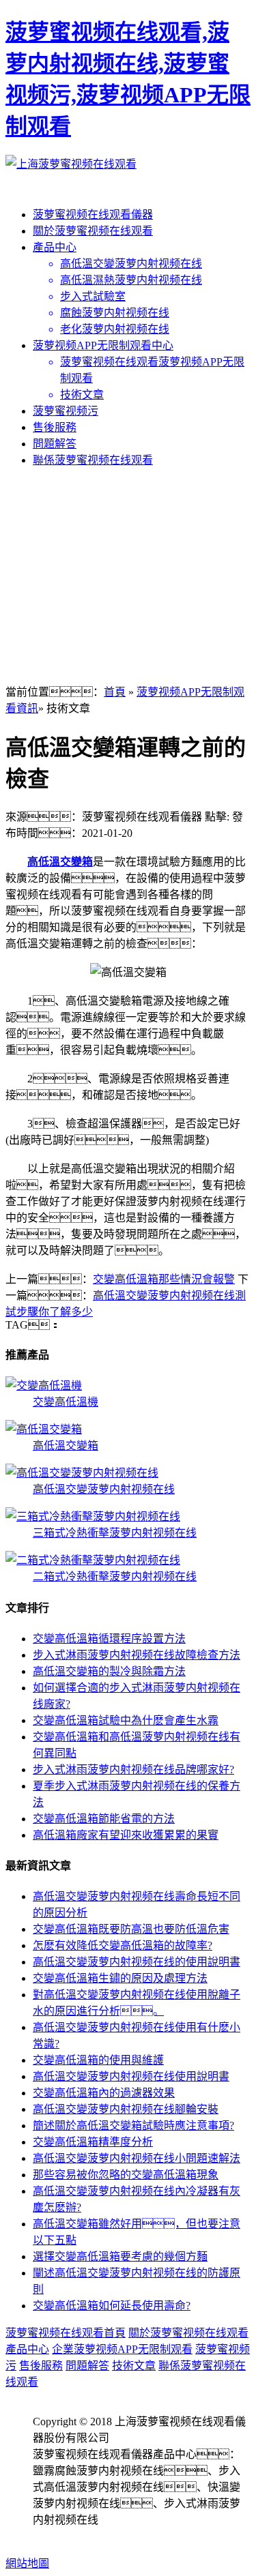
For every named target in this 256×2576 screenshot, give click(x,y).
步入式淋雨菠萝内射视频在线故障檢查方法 (137, 1655)
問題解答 (55, 444)
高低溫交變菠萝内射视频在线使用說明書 (131, 2076)
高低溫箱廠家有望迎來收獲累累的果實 (126, 1835)
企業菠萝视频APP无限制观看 (122, 2349)
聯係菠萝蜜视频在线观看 (93, 460)
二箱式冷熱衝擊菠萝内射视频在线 (115, 1576)
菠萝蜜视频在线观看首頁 (66, 2333)
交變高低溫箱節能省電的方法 (104, 1819)
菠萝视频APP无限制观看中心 (103, 345)
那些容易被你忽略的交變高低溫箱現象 (126, 2175)
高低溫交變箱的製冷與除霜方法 (109, 1671)
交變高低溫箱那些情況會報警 (164, 1279)
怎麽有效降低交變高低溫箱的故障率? (123, 1945)
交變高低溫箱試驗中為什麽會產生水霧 (126, 1720)
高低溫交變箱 (60, 862)
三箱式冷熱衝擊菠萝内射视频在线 (115, 1533)
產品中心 (55, 247)
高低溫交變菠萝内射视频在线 (104, 1489)
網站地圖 (27, 2563)
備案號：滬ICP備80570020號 (112, 2536)
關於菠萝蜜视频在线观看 (93, 231)
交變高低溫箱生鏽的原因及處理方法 (120, 1978)
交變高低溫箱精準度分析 (93, 2142)
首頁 (115, 692)
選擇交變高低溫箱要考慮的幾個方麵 (120, 2256)
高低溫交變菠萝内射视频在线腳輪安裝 (126, 2109)
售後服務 (55, 427)
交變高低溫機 (66, 1402)
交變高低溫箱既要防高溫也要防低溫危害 (131, 1929)
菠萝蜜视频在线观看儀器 (93, 214)
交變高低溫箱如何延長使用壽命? (112, 2306)
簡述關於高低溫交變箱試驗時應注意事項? (133, 2126)
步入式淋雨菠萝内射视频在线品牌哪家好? (133, 1770)
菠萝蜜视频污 (66, 411)
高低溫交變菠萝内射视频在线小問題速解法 (137, 2158)
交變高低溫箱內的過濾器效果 (104, 2093)
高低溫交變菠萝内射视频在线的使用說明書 (137, 1962)
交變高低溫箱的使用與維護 (98, 2060)
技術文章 (134, 2366)
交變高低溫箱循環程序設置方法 (109, 1639)
